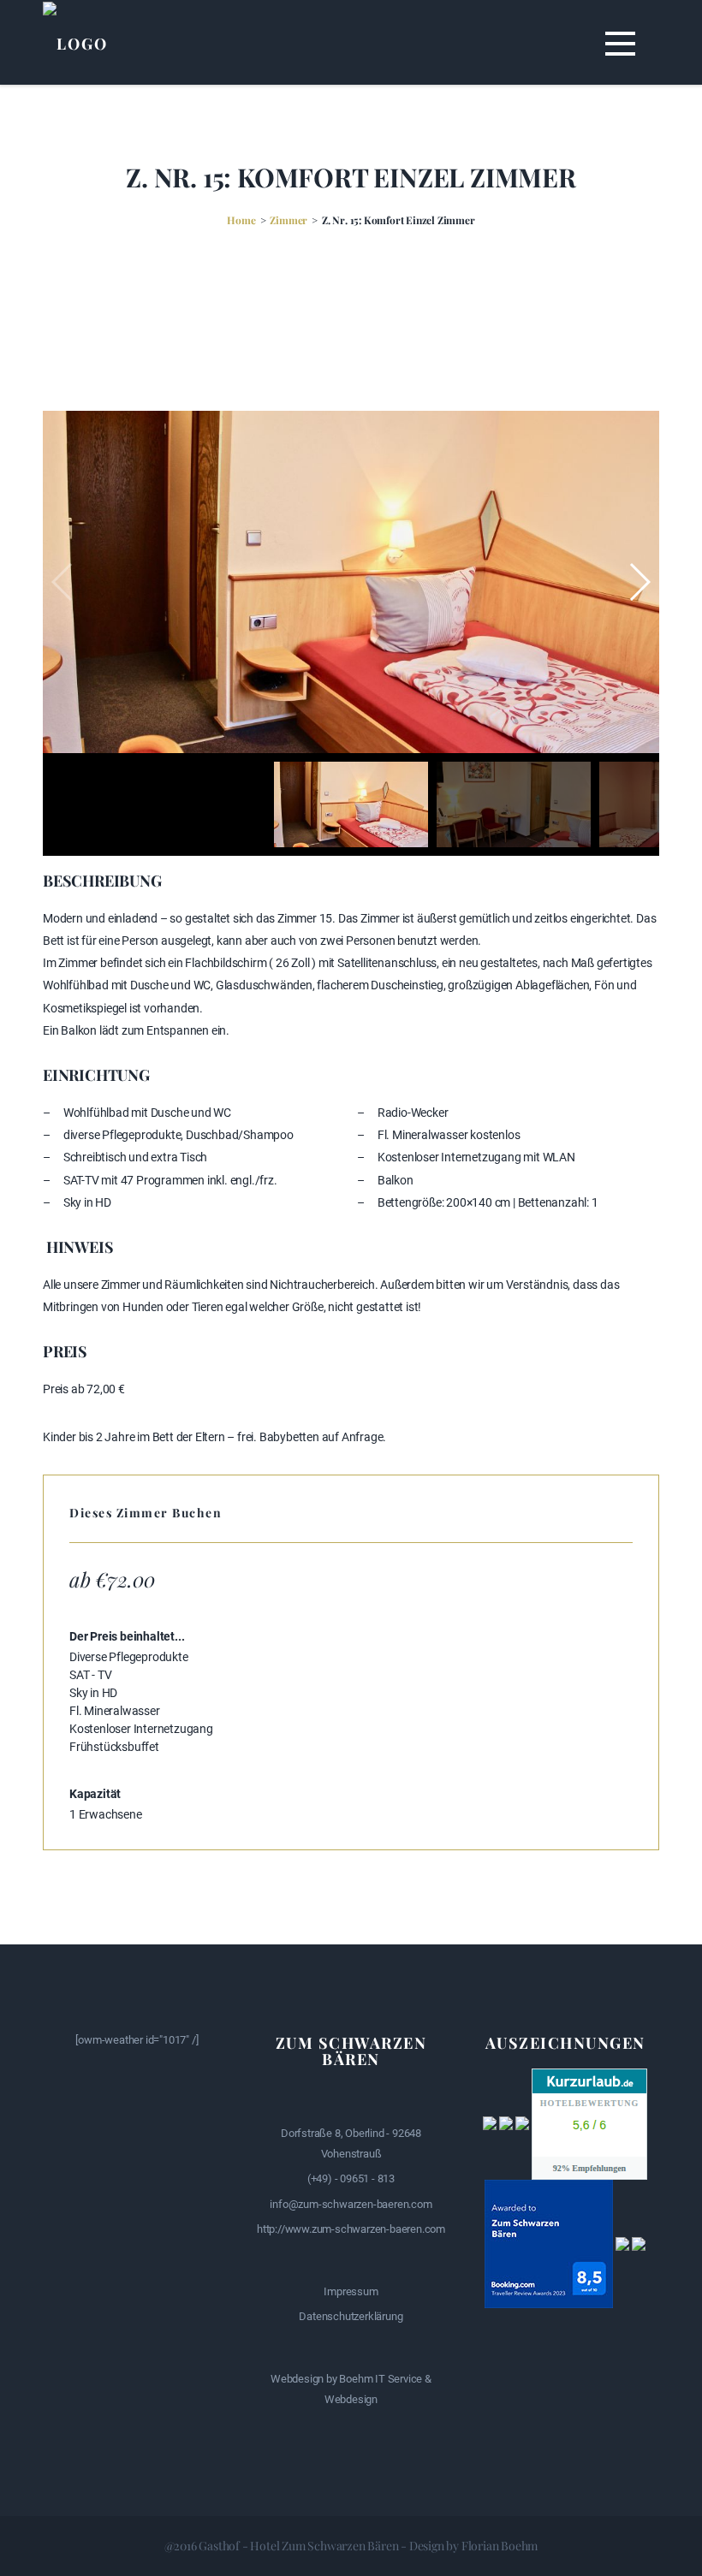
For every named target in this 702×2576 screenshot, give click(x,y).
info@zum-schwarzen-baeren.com (351, 2204)
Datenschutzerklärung (351, 2316)
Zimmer (289, 220)
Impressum (351, 2291)
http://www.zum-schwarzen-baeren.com (351, 2229)
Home (241, 220)
